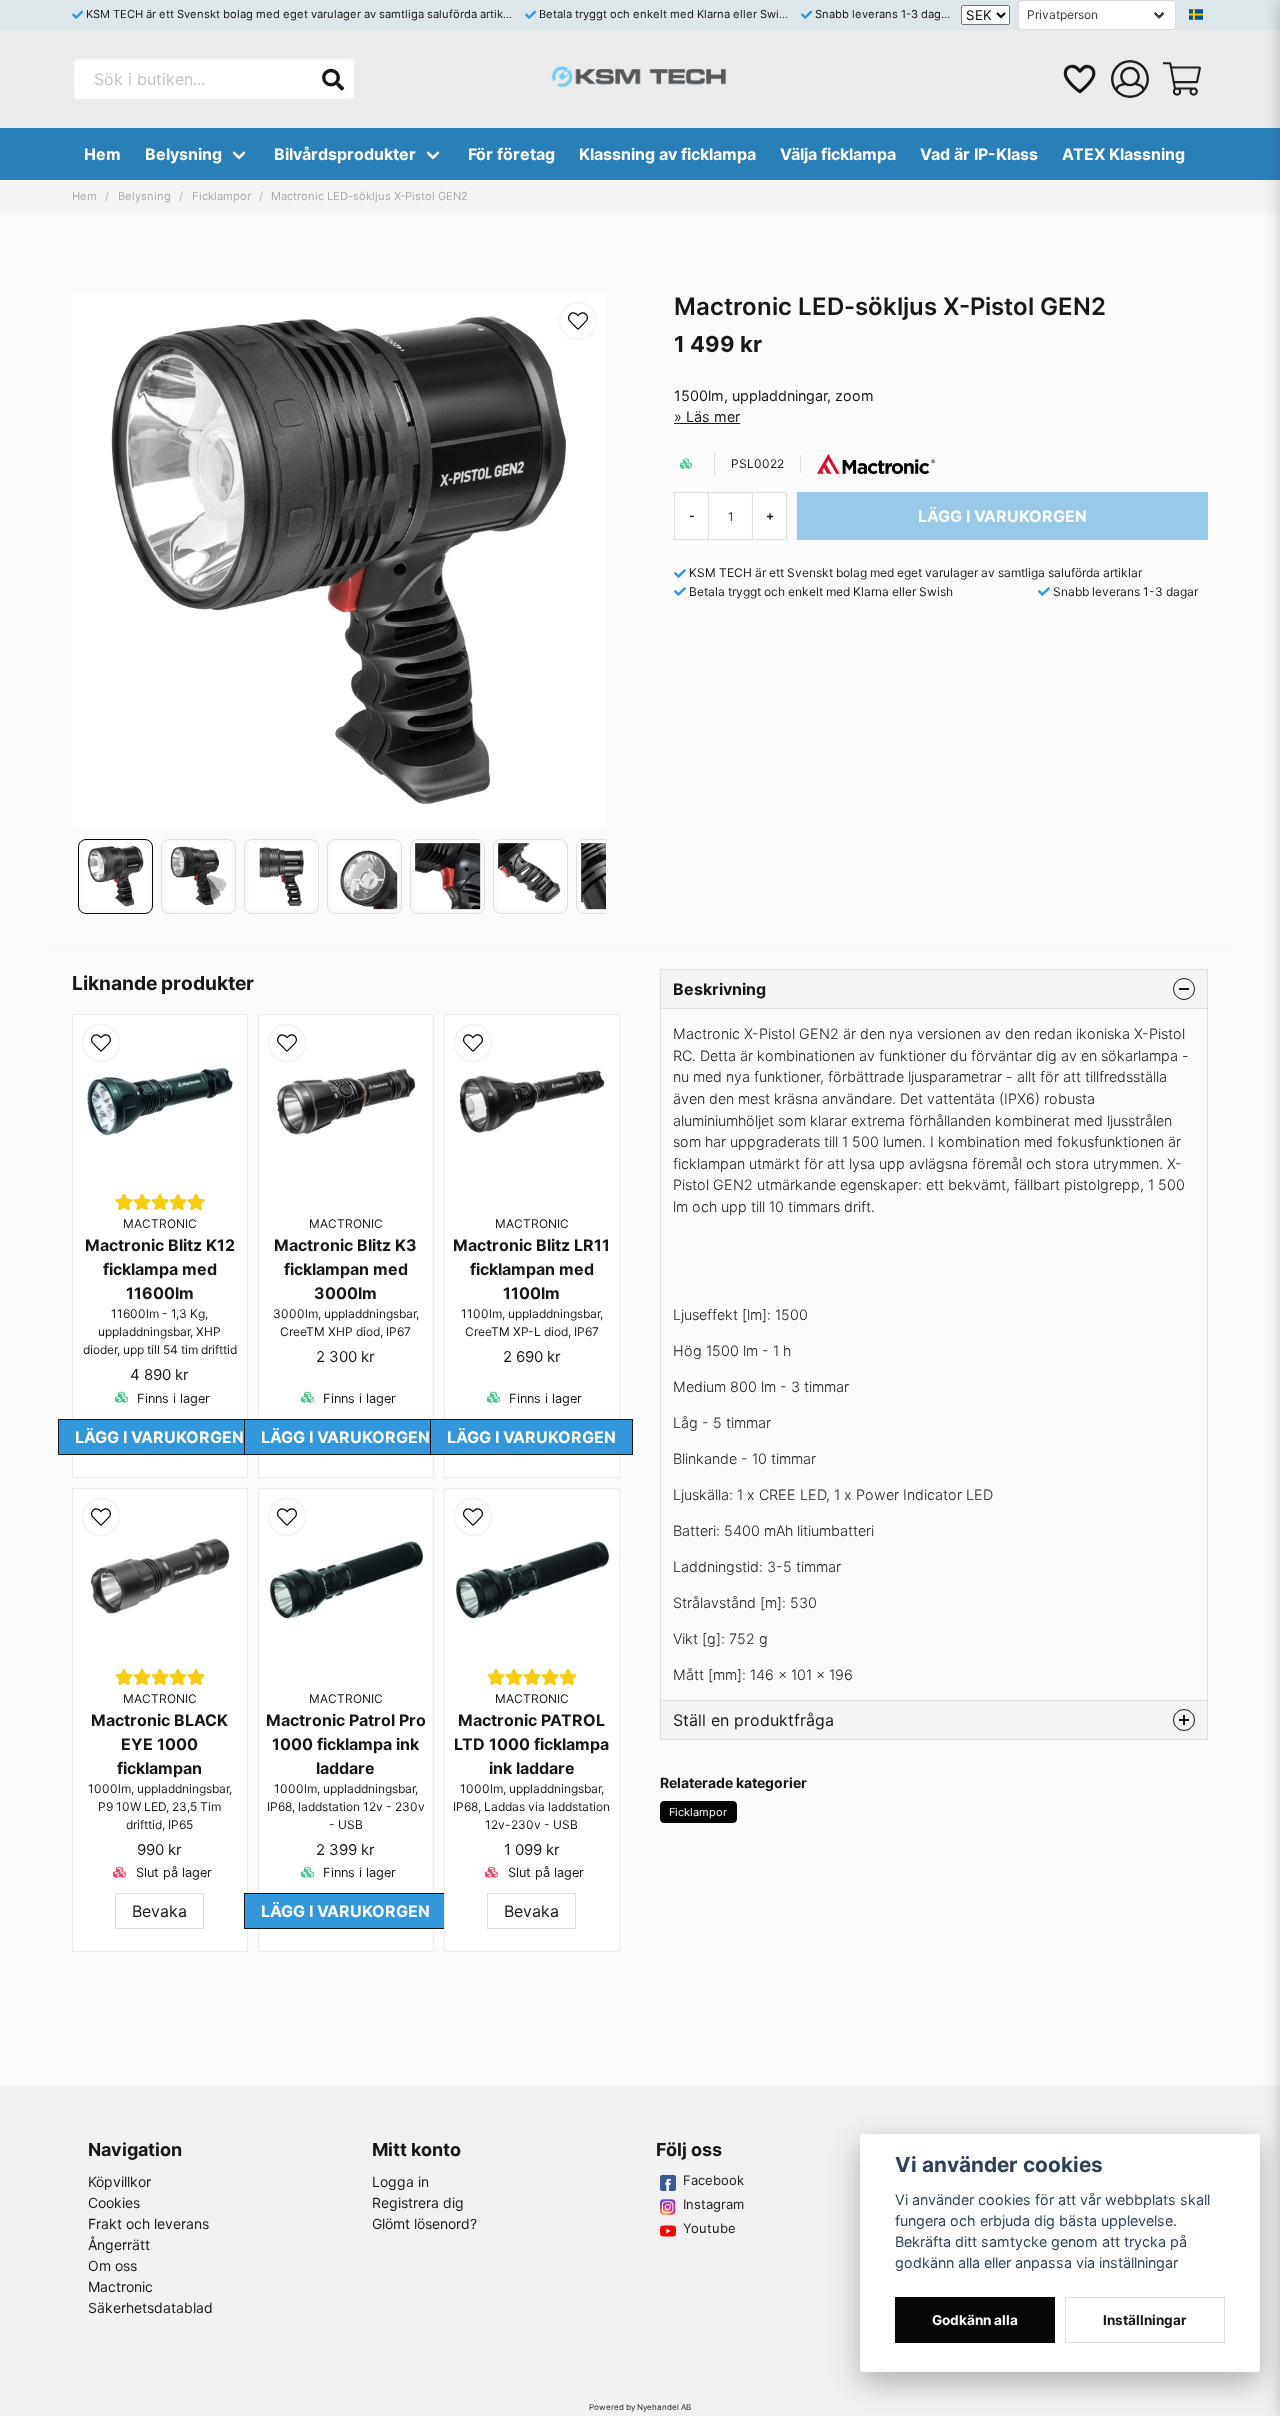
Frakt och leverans (148, 2223)
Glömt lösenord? (424, 2223)
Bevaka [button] (159, 1911)
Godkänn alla (975, 2320)
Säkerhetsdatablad (150, 2307)
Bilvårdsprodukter (345, 154)
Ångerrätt (119, 2244)
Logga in (400, 2181)
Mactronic (120, 2286)
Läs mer (713, 416)
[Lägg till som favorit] (1078, 79)
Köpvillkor (119, 2181)
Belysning (183, 154)
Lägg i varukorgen (159, 1437)
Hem (102, 154)
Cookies (114, 2202)
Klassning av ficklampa (667, 154)
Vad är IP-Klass (979, 154)
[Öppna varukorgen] (1182, 79)
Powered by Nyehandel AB (640, 2407)
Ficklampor (221, 196)
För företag (511, 154)
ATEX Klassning (1123, 154)
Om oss (112, 2265)
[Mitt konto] (1130, 79)
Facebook (713, 2180)
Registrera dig (418, 2202)
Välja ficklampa (838, 154)
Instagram (713, 2204)
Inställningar (1145, 2320)
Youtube (709, 2228)
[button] (1196, 15)
